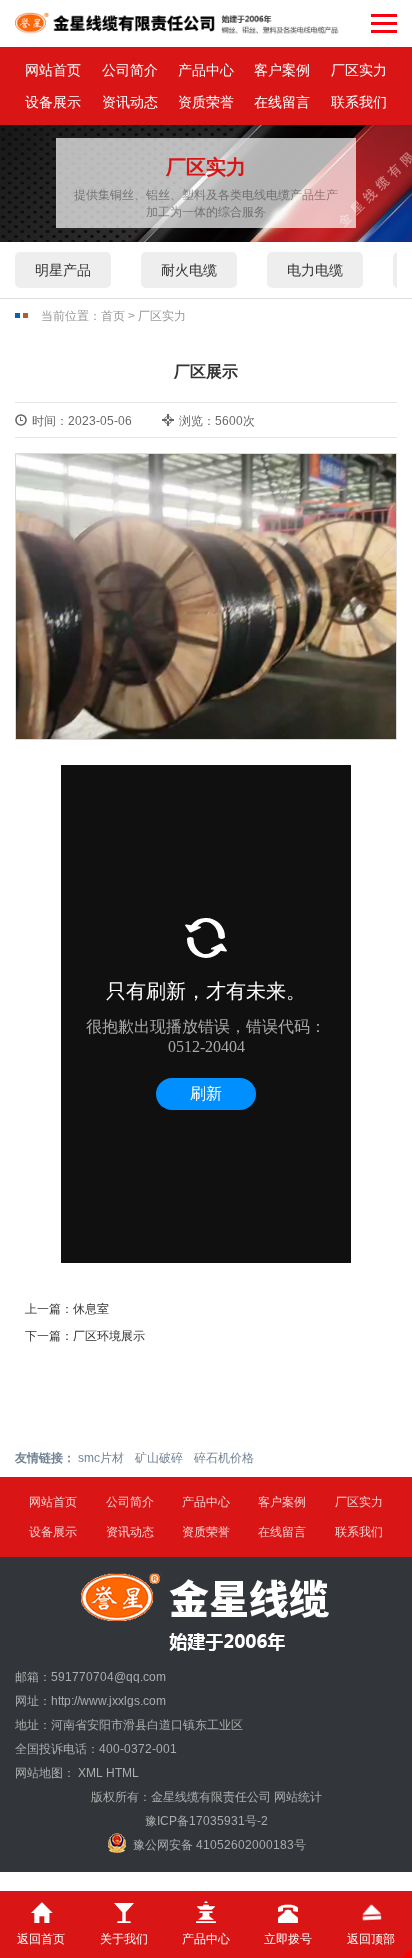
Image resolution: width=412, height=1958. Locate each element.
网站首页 (53, 70)
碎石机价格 (224, 1458)
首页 (113, 316)
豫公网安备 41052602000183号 (219, 1845)
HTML (122, 1773)
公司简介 (130, 70)
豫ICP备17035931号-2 (206, 1821)
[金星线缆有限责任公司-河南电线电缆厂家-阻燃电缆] (177, 23)
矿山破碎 (159, 1458)
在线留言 (282, 102)
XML (90, 1773)
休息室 (91, 1309)
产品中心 (206, 70)
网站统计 (298, 1797)
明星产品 (63, 270)
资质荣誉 (206, 102)
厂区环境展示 (109, 1336)
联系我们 (359, 102)
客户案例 (282, 70)
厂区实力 (359, 70)
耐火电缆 (189, 270)
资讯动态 (130, 102)
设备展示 (53, 102)
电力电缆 (315, 270)
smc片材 (101, 1458)
